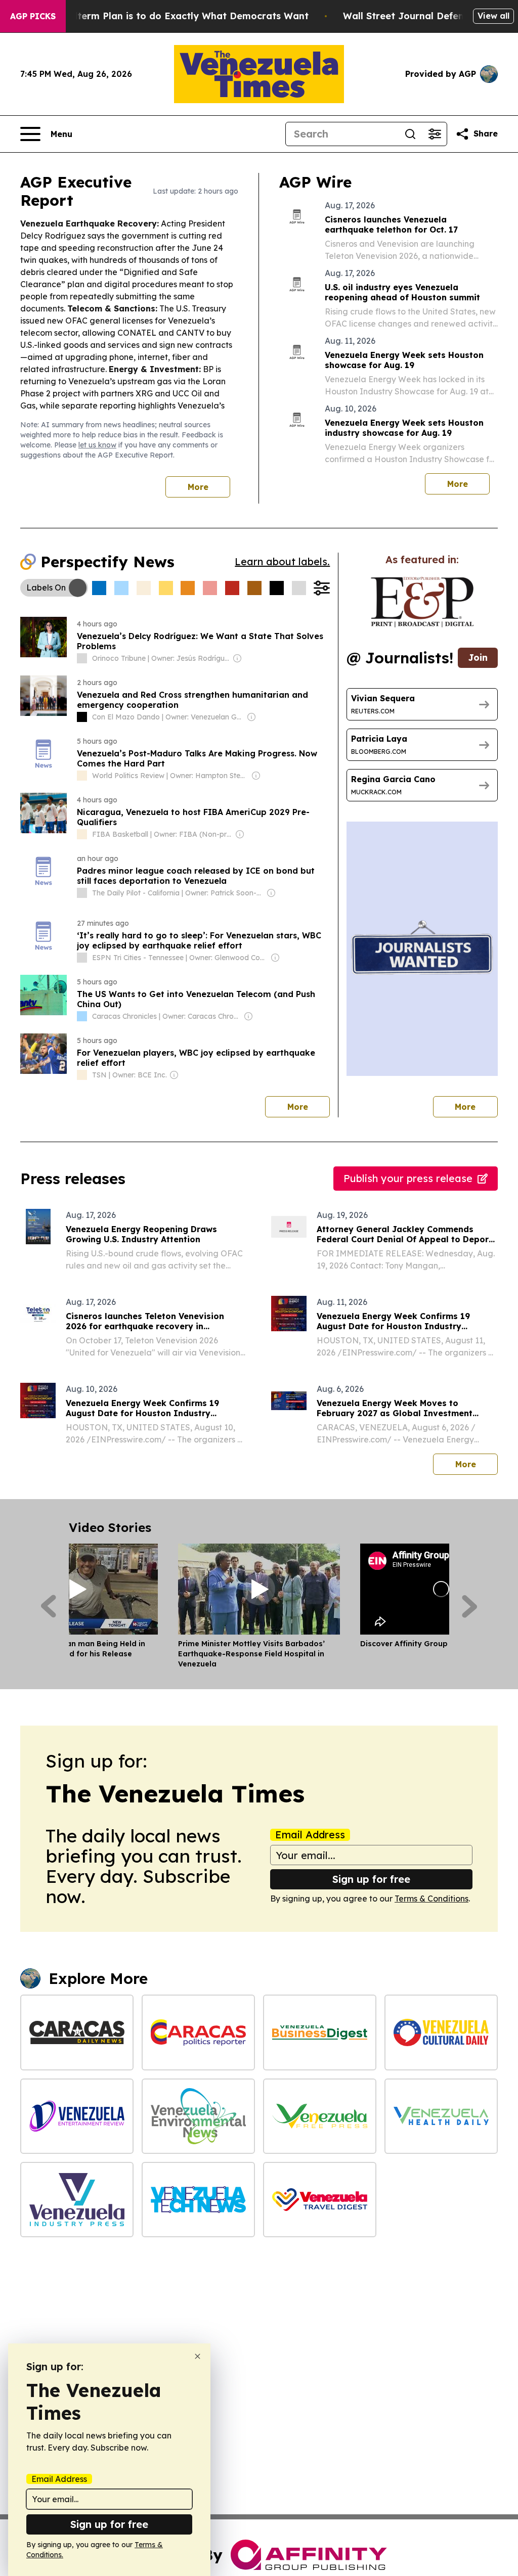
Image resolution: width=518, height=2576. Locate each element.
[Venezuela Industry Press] (77, 2200)
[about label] (82, 658)
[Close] (198, 2356)
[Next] (470, 1606)
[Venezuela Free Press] (320, 2116)
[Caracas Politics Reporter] (198, 2032)
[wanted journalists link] (422, 602)
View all (493, 16)
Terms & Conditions (431, 1899)
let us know (97, 445)
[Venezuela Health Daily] (441, 2116)
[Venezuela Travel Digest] (320, 2200)
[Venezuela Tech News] (198, 2200)
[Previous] (48, 1606)
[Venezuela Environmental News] (198, 2116)
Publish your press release (408, 1178)
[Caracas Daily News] (77, 2032)
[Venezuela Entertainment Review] (77, 2116)
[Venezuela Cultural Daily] (441, 2032)
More (198, 487)
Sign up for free (371, 1879)
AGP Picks (33, 16)
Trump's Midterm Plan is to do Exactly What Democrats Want (165, 16)
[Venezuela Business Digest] (320, 2032)
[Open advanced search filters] (435, 134)
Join (478, 658)
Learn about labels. (282, 561)
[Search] (410, 134)
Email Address (310, 1835)
